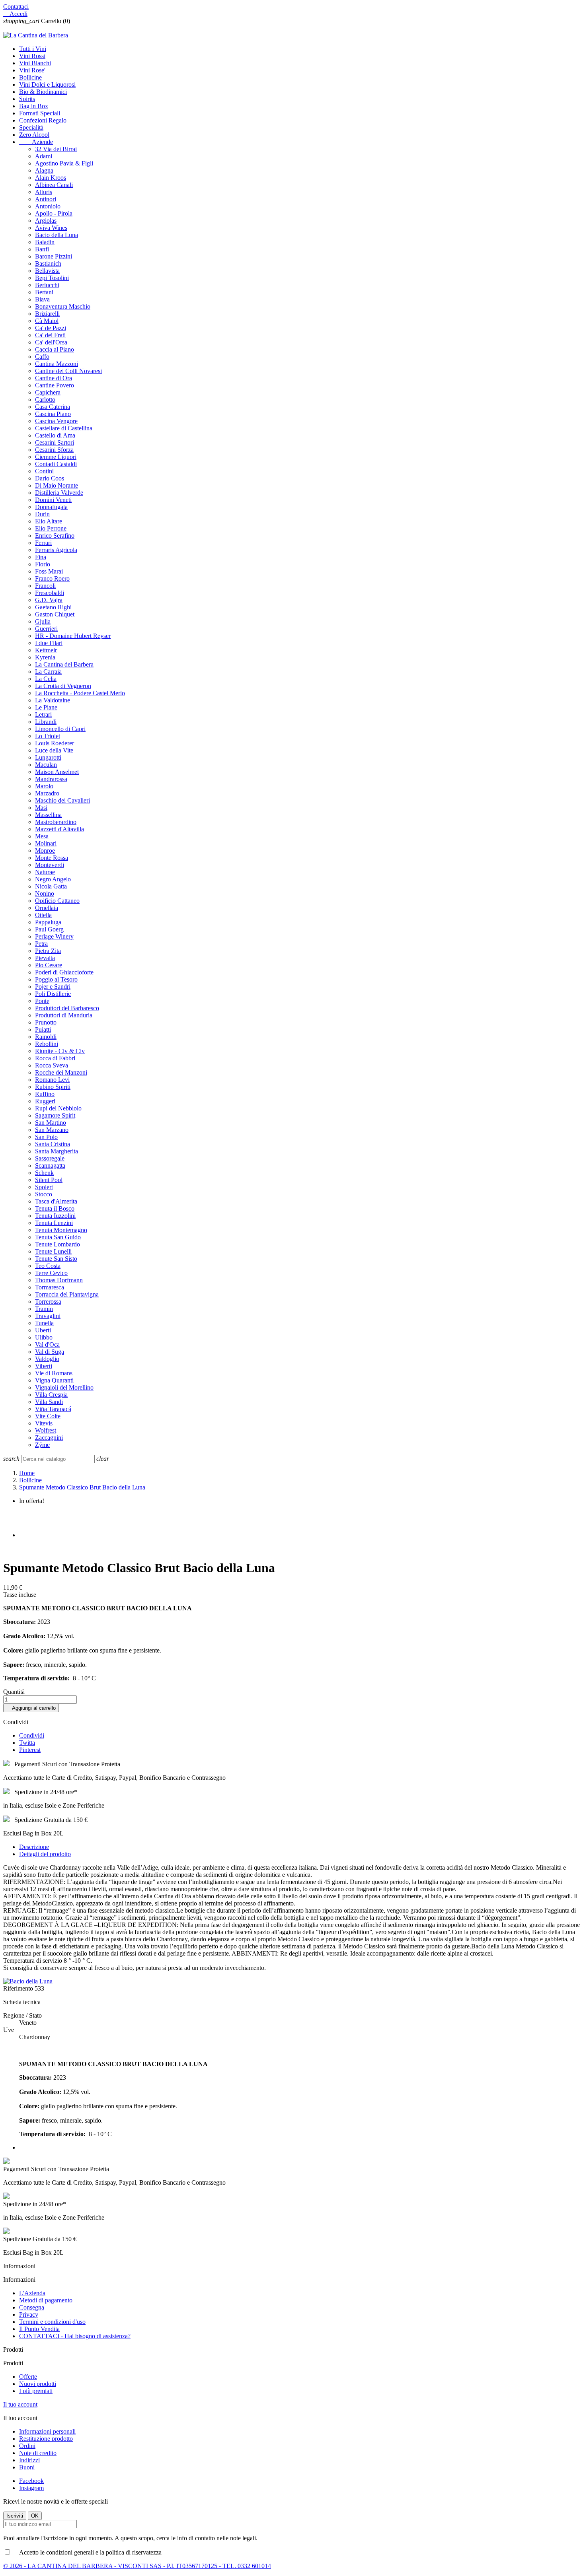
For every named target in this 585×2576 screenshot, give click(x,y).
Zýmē (42, 1445)
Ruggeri (45, 1101)
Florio (43, 564)
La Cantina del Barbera (64, 664)
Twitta (27, 1743)
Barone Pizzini (54, 256)
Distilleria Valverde (59, 493)
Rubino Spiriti (53, 1087)
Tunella (44, 1323)
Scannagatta (50, 1166)
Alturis (44, 192)
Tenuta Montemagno (61, 1230)
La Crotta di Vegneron (63, 686)
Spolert (44, 1187)
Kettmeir (46, 650)
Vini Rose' (32, 70)
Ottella (43, 915)
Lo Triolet (48, 736)
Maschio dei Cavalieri (62, 800)
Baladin (45, 242)
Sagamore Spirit (55, 1115)
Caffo (42, 357)
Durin (42, 514)
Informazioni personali (47, 2431)
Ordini (27, 2446)
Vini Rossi (32, 56)
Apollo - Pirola (54, 213)
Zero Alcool (34, 135)
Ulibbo (44, 1337)
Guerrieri (46, 629)
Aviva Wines (51, 228)
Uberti (43, 1330)
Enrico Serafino (55, 536)
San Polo (46, 1137)
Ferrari (43, 543)
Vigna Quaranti (54, 1380)
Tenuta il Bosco (55, 1208)
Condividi (32, 1735)
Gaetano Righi (53, 607)
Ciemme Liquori (56, 457)
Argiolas (46, 221)
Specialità (31, 127)
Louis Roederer (55, 743)
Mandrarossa (51, 779)
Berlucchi (47, 285)
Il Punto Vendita (39, 2329)
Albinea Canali (54, 185)
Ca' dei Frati (50, 335)
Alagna (44, 170)
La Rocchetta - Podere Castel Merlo (80, 693)
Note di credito (38, 2453)
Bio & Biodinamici (43, 92)
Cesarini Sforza (54, 450)
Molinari (46, 843)
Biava (42, 299)
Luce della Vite (54, 750)
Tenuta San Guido (58, 1237)
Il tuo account (20, 2404)
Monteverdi (50, 865)
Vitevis (44, 1423)
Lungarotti (48, 757)
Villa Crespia (51, 1395)
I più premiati (36, 2391)
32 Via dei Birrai (56, 149)
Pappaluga (48, 922)
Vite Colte (48, 1416)
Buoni (27, 2467)
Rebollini (47, 1044)
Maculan (46, 765)
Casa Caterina (53, 407)
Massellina (48, 815)
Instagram (31, 2488)
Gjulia (43, 621)
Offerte (28, 2377)
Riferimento (19, 1988)
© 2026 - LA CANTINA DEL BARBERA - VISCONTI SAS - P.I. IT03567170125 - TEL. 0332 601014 (137, 2566)
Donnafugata (51, 507)
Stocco (44, 1194)
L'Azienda (32, 2293)
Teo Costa (48, 1266)
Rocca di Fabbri (55, 1058)
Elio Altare (49, 521)
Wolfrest (46, 1430)
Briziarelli (47, 314)
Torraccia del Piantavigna (67, 1294)
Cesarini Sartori (55, 442)
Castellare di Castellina (64, 428)
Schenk (44, 1173)
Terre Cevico (51, 1273)
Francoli (45, 586)
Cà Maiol (47, 321)
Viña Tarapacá (53, 1409)
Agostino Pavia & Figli (64, 163)
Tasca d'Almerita (56, 1201)
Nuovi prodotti (38, 2384)
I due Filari (49, 643)
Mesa (42, 836)
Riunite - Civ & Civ (60, 1051)
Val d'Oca (47, 1344)
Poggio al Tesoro (56, 979)
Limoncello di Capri (60, 729)
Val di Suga (50, 1352)
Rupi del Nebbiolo (58, 1108)
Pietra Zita (48, 951)
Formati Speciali (40, 113)
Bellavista (47, 271)
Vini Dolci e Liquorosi (47, 85)
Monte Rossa (52, 858)
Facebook (31, 2481)
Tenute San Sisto (56, 1259)
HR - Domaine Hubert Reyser (73, 636)
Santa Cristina (53, 1144)
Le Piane (46, 707)
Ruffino (45, 1094)
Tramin (44, 1309)
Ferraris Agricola (56, 550)
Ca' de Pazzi (51, 328)
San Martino (51, 1123)
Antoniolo (48, 206)
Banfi (42, 249)
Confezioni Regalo (43, 120)
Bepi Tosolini (52, 278)
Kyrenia (45, 657)
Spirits (27, 99)
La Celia (46, 679)
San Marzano (52, 1130)
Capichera (48, 392)
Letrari (43, 714)
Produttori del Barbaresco (67, 1008)
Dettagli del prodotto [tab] (45, 1854)
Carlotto (45, 400)
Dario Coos (50, 478)
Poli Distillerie (53, 994)
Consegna (32, 2307)
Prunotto (46, 1022)
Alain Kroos (51, 178)
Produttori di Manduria (64, 1015)
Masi (41, 808)
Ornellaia (47, 908)
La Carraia (48, 672)
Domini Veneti (53, 500)
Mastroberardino (56, 822)
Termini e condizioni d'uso (52, 2322)
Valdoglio (47, 1359)
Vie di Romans (54, 1373)
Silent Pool (49, 1180)
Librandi (46, 722)
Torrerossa (48, 1302)
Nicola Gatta (51, 886)
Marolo (44, 786)
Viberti (44, 1366)
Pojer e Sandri (53, 987)
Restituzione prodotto (46, 2439)
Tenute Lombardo (58, 1244)
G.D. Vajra (49, 600)
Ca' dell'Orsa (51, 342)
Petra (41, 944)
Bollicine (30, 77)
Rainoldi (46, 1037)
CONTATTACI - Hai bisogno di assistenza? (75, 2336)
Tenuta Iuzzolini (55, 1216)
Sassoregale (50, 1158)
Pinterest (30, 1750)
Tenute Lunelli (53, 1251)
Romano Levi (52, 1080)
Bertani (44, 292)
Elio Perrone (51, 528)
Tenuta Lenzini (54, 1223)
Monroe (45, 851)
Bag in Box (34, 106)
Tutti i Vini (33, 49)
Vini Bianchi (35, 63)
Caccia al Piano (55, 349)
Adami (44, 156)
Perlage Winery (54, 936)
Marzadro (47, 793)
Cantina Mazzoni (57, 364)
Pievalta (45, 958)
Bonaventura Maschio (63, 306)
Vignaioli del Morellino (64, 1387)
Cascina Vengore (56, 421)
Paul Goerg (49, 929)
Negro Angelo (53, 879)
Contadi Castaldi (56, 464)
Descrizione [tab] (34, 1847)
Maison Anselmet (57, 772)
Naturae (45, 872)
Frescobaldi (50, 593)
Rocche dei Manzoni (61, 1072)
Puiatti (43, 1029)
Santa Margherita (57, 1151)
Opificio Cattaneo (57, 901)
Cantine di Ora (54, 378)
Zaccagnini (49, 1438)
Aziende (36, 142)
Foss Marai (49, 571)
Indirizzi (29, 2460)
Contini (44, 471)
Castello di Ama (55, 435)
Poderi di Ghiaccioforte (64, 972)
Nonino (45, 893)
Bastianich (48, 263)
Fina (41, 557)
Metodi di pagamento (46, 2300)
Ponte (42, 1001)
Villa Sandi (49, 1402)
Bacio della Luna (57, 235)
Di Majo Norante (57, 485)
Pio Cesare (49, 965)
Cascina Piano (53, 414)
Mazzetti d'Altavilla (59, 829)
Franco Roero (52, 578)
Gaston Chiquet (55, 614)
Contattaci (16, 7)
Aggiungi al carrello (31, 1708)
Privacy (29, 2315)
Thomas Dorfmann (59, 1280)
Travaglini (48, 1316)
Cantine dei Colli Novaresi (68, 371)
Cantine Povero (55, 385)
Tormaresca (50, 1287)
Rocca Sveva (52, 1065)
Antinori (46, 199)
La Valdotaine (53, 700)
